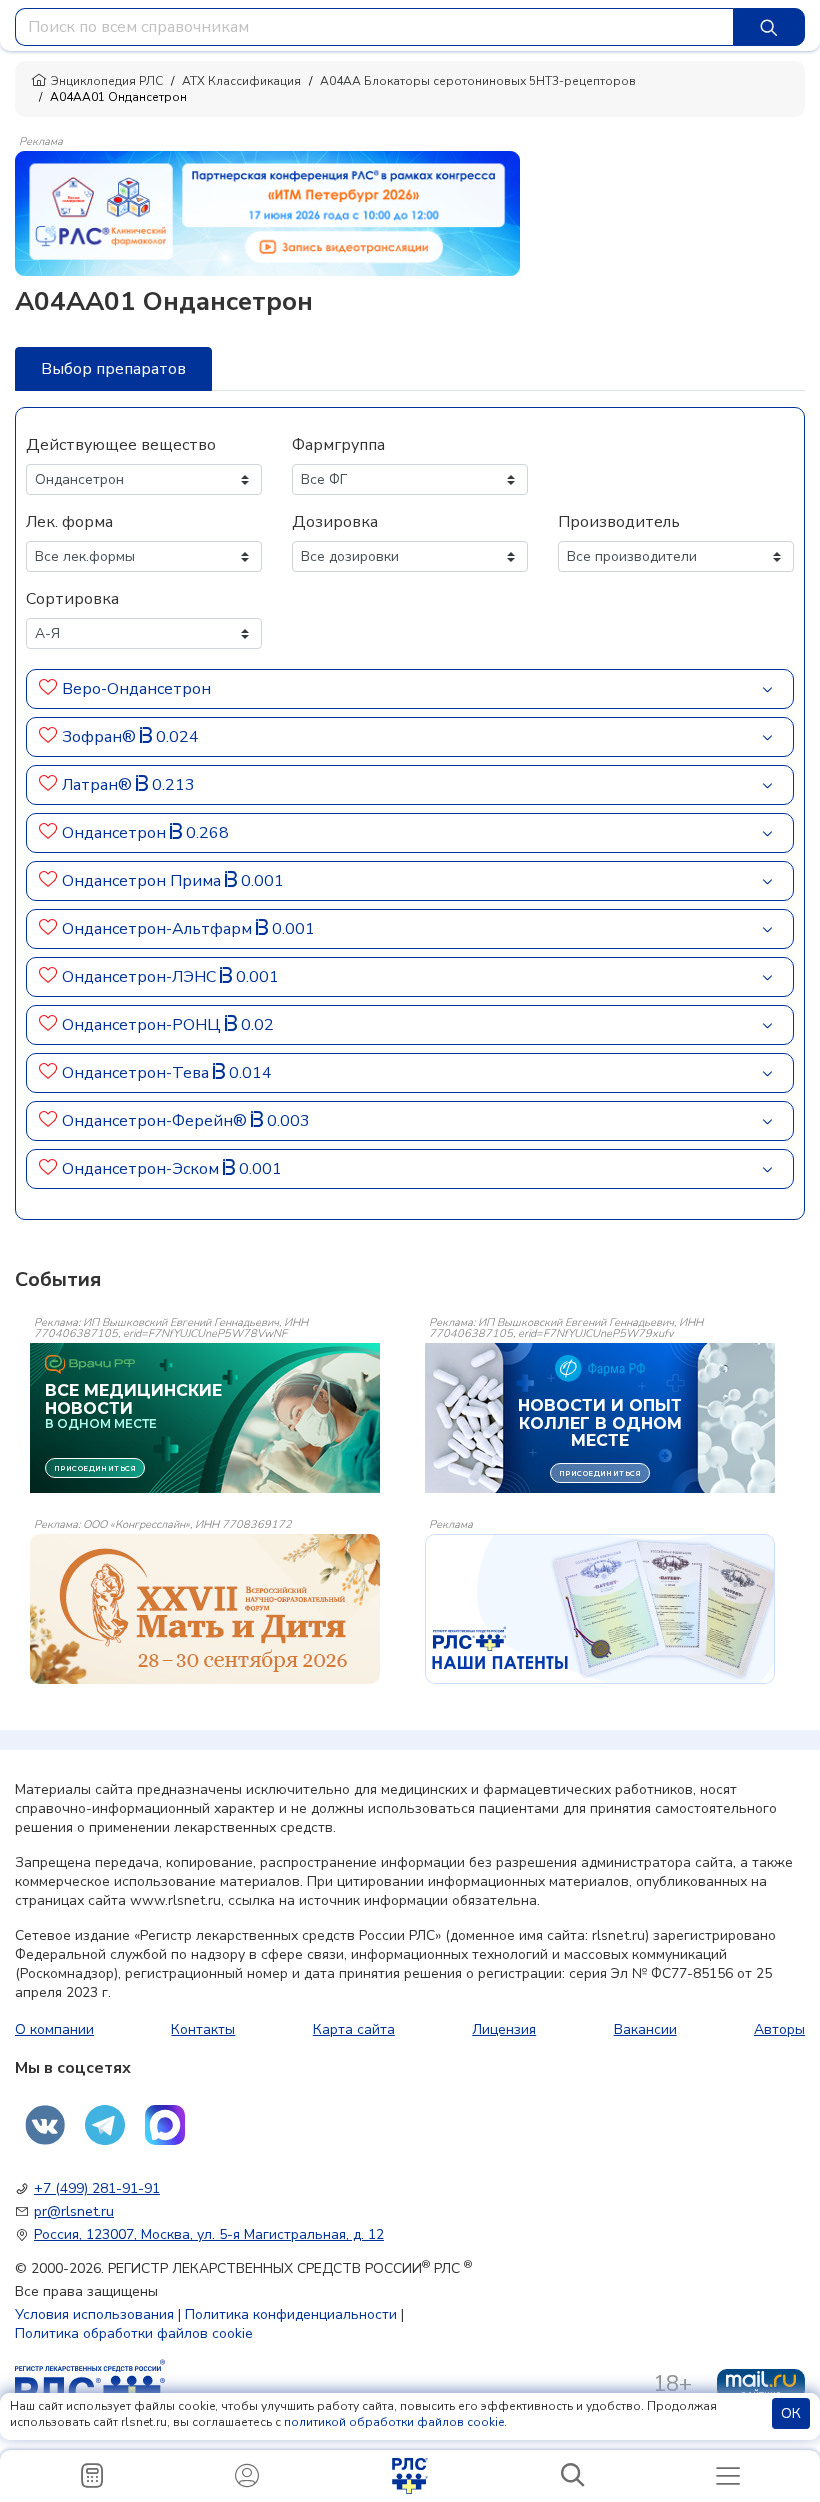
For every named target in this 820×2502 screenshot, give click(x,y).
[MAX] (165, 2125)
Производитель (619, 522)
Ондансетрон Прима (143, 881)
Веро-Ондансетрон (136, 689)
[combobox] (374, 27)
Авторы (779, 2029)
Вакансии (645, 2029)
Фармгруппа (338, 445)
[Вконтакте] (45, 2125)
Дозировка (335, 522)
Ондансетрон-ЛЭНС (141, 977)
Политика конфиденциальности (291, 2314)
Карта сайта (354, 2029)
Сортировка (72, 599)
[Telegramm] (105, 2125)
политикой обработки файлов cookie (394, 2422)
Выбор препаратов (113, 369)
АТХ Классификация (241, 81)
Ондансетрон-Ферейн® (156, 1121)
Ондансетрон (116, 833)
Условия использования (94, 2314)
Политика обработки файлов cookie (134, 2333)
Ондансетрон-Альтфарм (159, 929)
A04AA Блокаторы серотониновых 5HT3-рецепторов (478, 81)
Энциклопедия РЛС (107, 81)
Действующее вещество (121, 445)
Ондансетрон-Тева (137, 1073)
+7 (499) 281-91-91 (97, 2188)
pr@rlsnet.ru (74, 2211)
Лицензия (504, 2029)
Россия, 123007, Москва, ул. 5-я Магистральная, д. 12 (209, 2234)
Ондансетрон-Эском (142, 1169)
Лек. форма (69, 522)
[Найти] (769, 27)
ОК (791, 2413)
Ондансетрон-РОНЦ (143, 1025)
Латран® (99, 785)
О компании (54, 2029)
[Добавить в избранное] (48, 689)
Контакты (203, 2029)
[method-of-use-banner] (267, 212)
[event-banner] (205, 1609)
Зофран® (101, 737)
